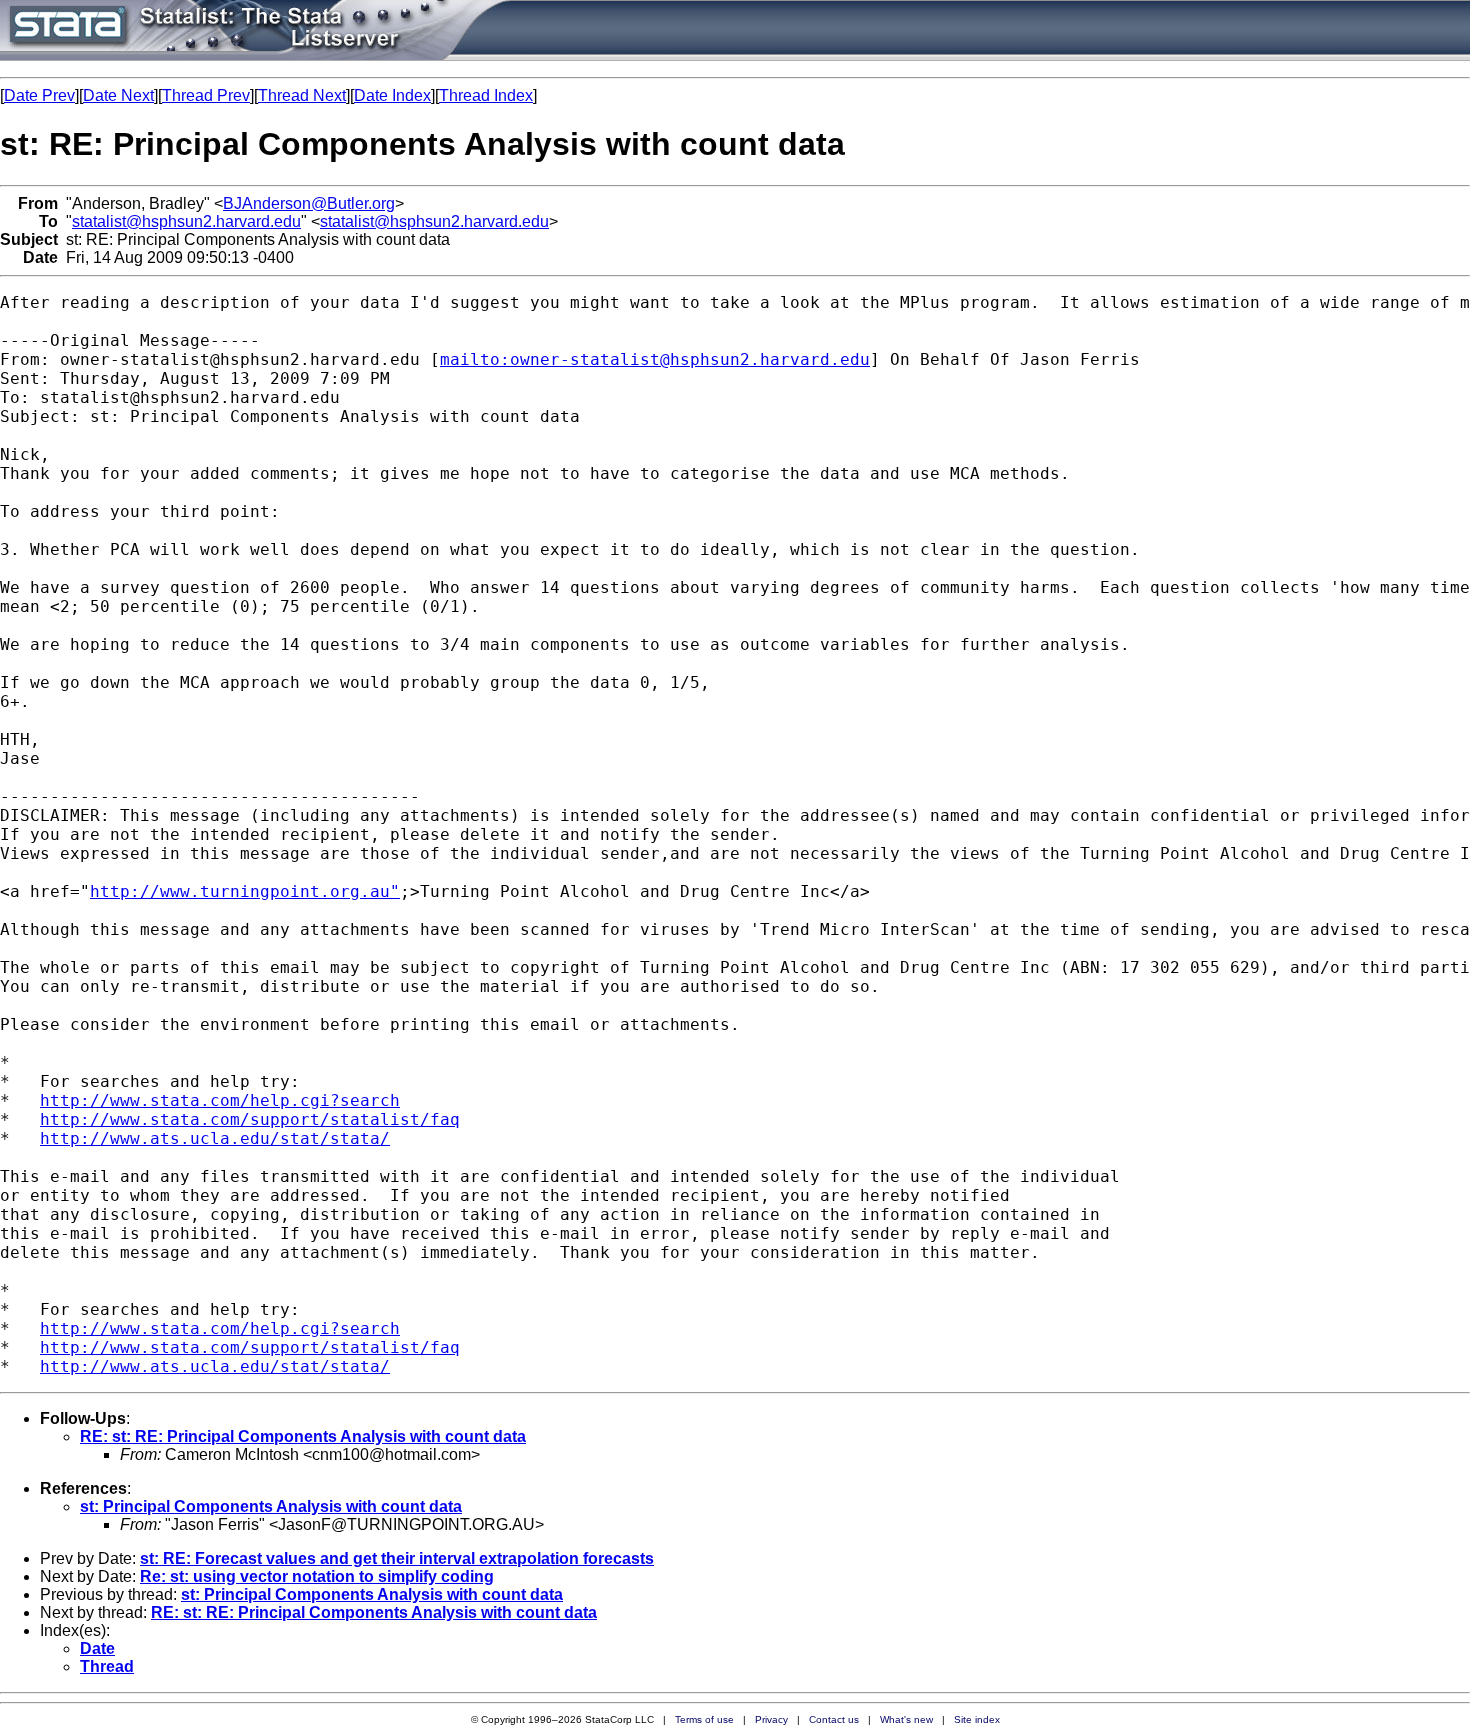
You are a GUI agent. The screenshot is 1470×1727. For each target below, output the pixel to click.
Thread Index (486, 95)
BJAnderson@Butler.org (309, 203)
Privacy (771, 1719)
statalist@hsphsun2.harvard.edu (186, 221)
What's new (906, 1719)
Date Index (392, 95)
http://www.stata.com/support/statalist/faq (250, 1119)
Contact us (834, 1719)
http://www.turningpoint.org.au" (245, 891)
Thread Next (302, 95)
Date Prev (39, 95)
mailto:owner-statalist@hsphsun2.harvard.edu (655, 359)
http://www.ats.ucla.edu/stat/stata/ (215, 1138)
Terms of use (704, 1719)
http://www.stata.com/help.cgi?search (220, 1100)
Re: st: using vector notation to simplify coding (317, 1576)
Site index (977, 1719)
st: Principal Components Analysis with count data (271, 1506)
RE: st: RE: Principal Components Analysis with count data (303, 1436)
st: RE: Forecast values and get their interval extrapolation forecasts (397, 1558)
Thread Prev (206, 95)
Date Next (118, 95)
